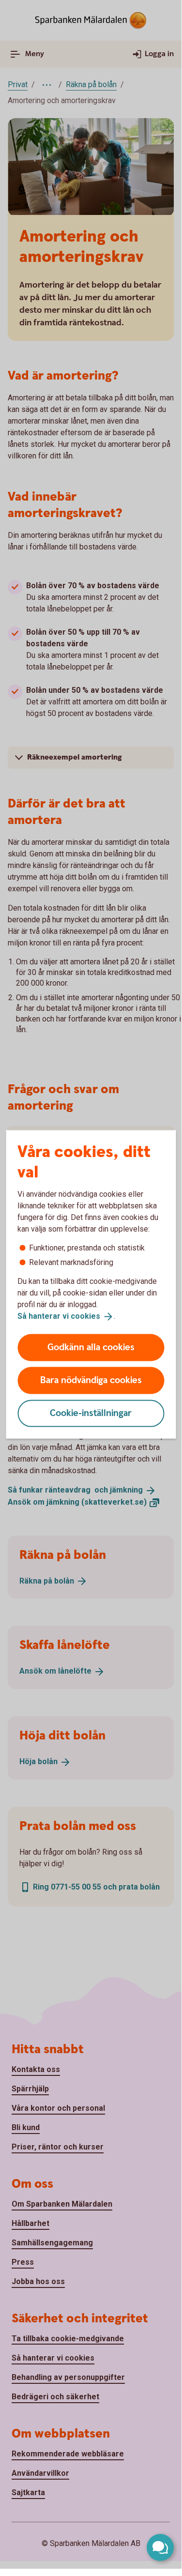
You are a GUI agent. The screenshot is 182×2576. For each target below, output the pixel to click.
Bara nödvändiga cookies (91, 1380)
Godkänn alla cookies (91, 1347)
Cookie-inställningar (91, 1413)
